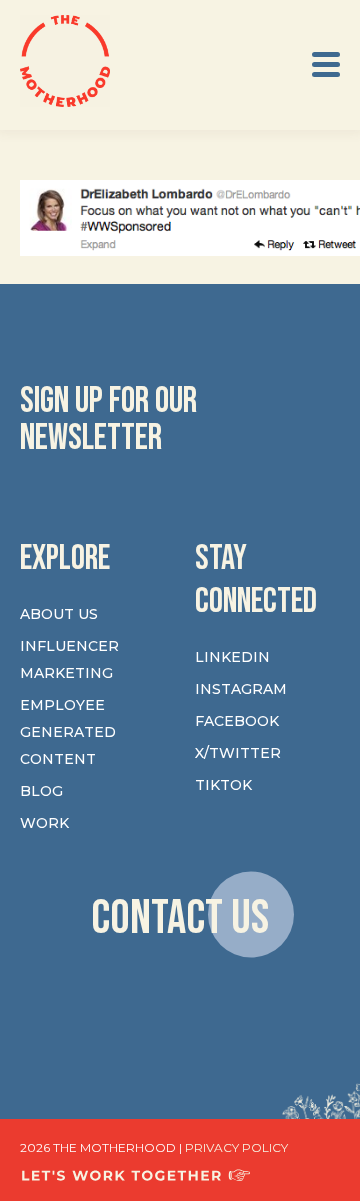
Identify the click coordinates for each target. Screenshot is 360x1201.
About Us (59, 614)
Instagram (241, 689)
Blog (41, 791)
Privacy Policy (236, 1147)
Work (44, 823)
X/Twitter (238, 753)
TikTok (223, 785)
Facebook (237, 721)
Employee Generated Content (68, 732)
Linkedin (232, 657)
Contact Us (180, 917)
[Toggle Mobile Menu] (326, 64)
